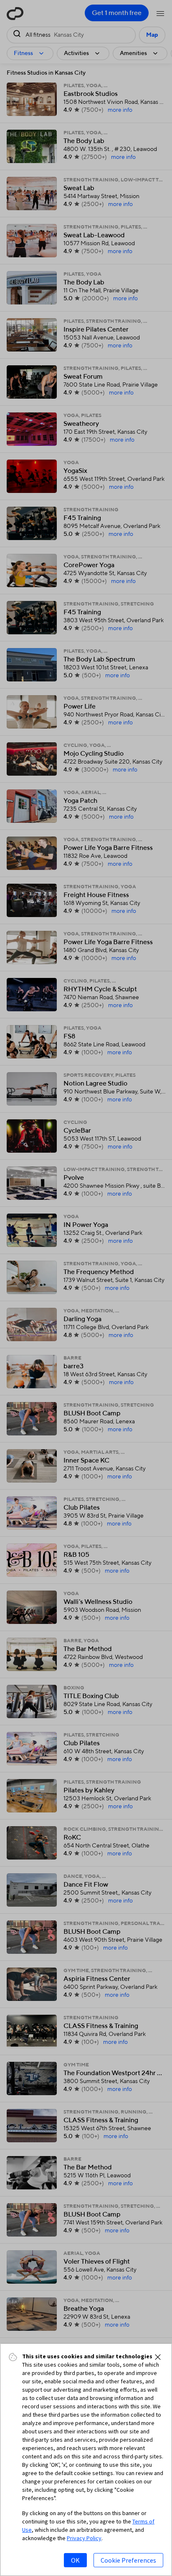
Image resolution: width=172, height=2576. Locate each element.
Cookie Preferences (128, 2560)
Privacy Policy (84, 2538)
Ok (75, 2560)
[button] (158, 2357)
